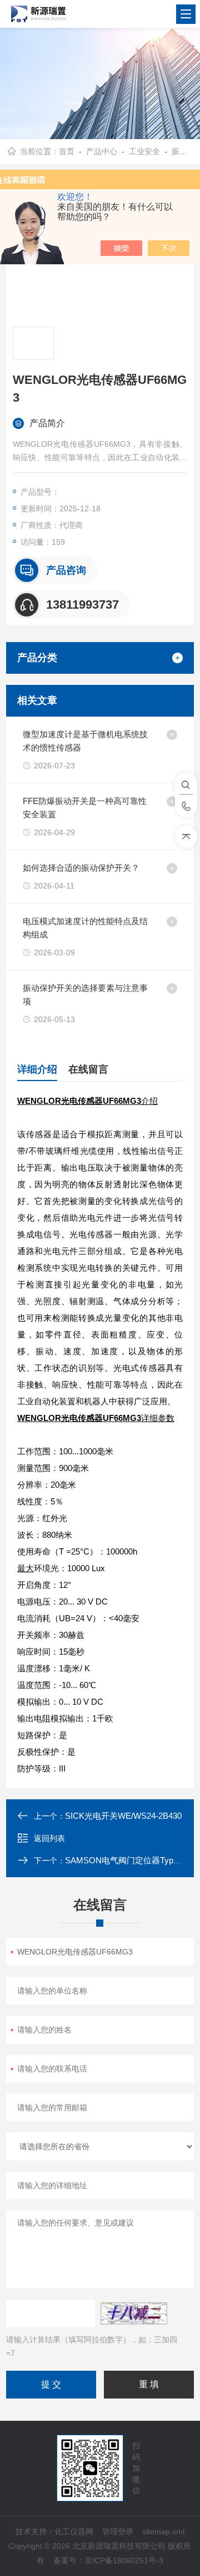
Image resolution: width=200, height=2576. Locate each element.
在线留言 (88, 1069)
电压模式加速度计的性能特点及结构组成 (85, 928)
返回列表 (49, 1838)
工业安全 (144, 151)
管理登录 (118, 2531)
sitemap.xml (163, 2531)
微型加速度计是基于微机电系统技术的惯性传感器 (85, 741)
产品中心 (102, 151)
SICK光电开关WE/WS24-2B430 (123, 1816)
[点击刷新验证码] (134, 2313)
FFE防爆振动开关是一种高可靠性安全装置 (85, 808)
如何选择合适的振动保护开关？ (81, 868)
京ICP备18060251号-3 (124, 2560)
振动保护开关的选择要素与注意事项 (85, 995)
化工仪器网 (74, 2531)
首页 (67, 151)
